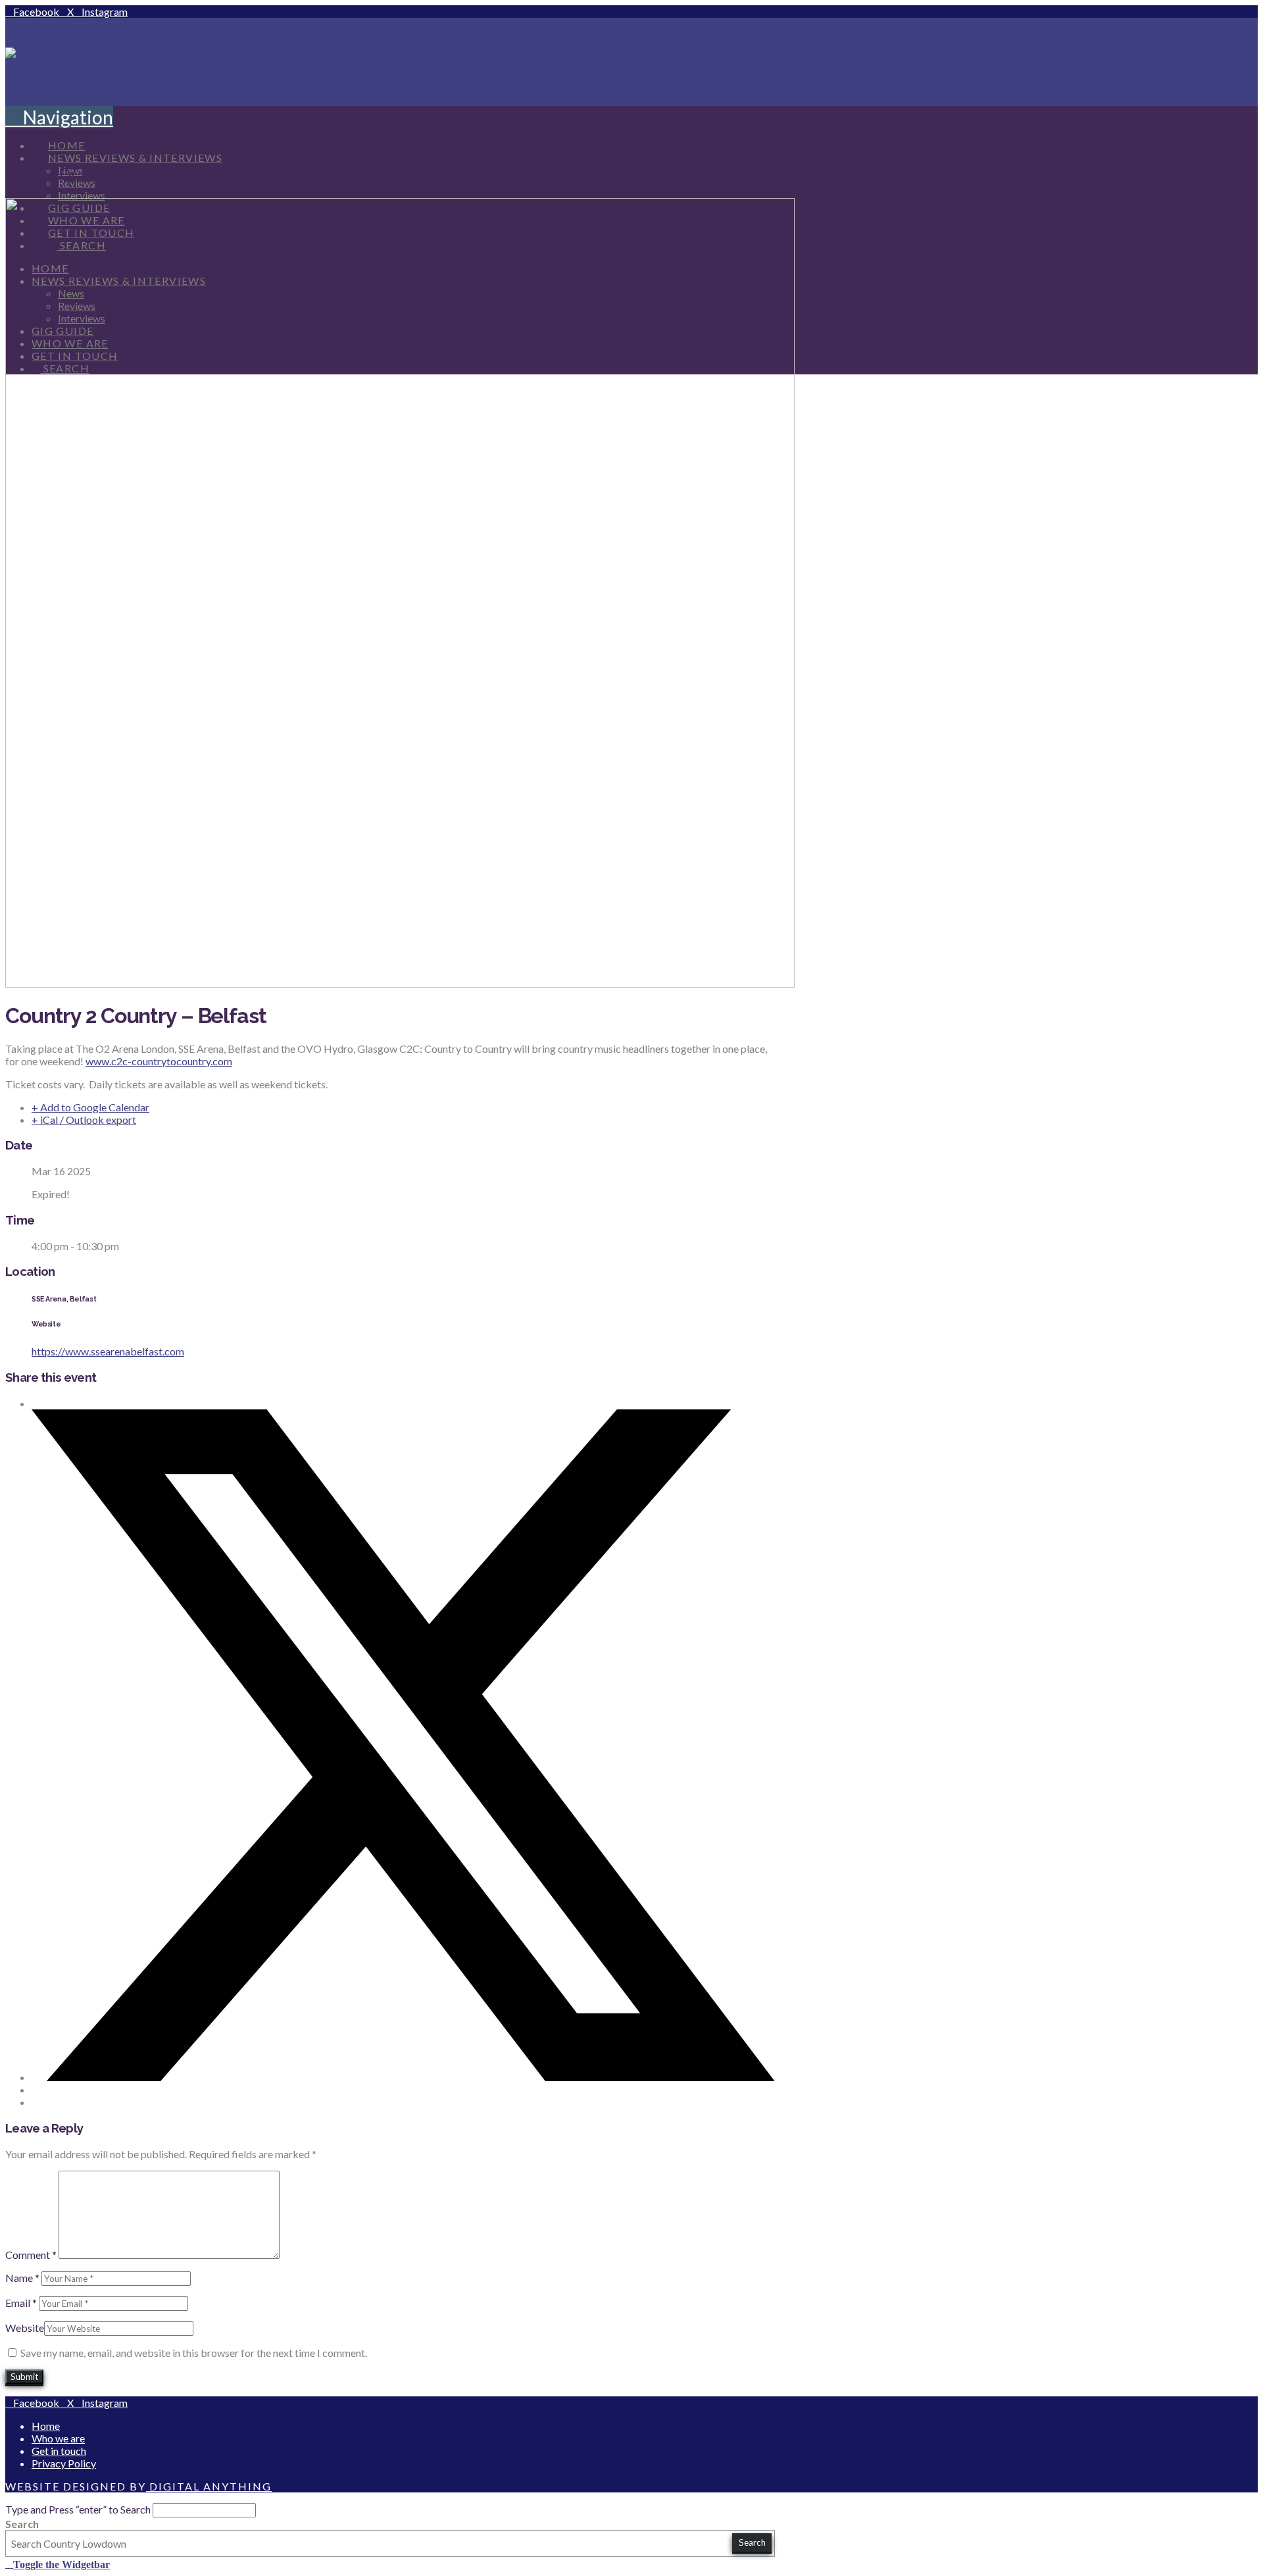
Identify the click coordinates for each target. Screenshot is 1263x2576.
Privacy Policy (64, 2463)
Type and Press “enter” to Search (78, 2509)
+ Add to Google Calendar (90, 1107)
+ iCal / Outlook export (84, 1120)
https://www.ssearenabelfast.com (108, 1351)
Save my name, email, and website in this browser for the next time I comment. (194, 2353)
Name (22, 2278)
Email (21, 2303)
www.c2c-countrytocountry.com (159, 1061)
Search (22, 2524)
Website (25, 2328)
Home (46, 2426)
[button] (59, 117)
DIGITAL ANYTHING (209, 2486)
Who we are (58, 2438)
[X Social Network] (403, 2077)
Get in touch (59, 2451)
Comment (31, 2255)
